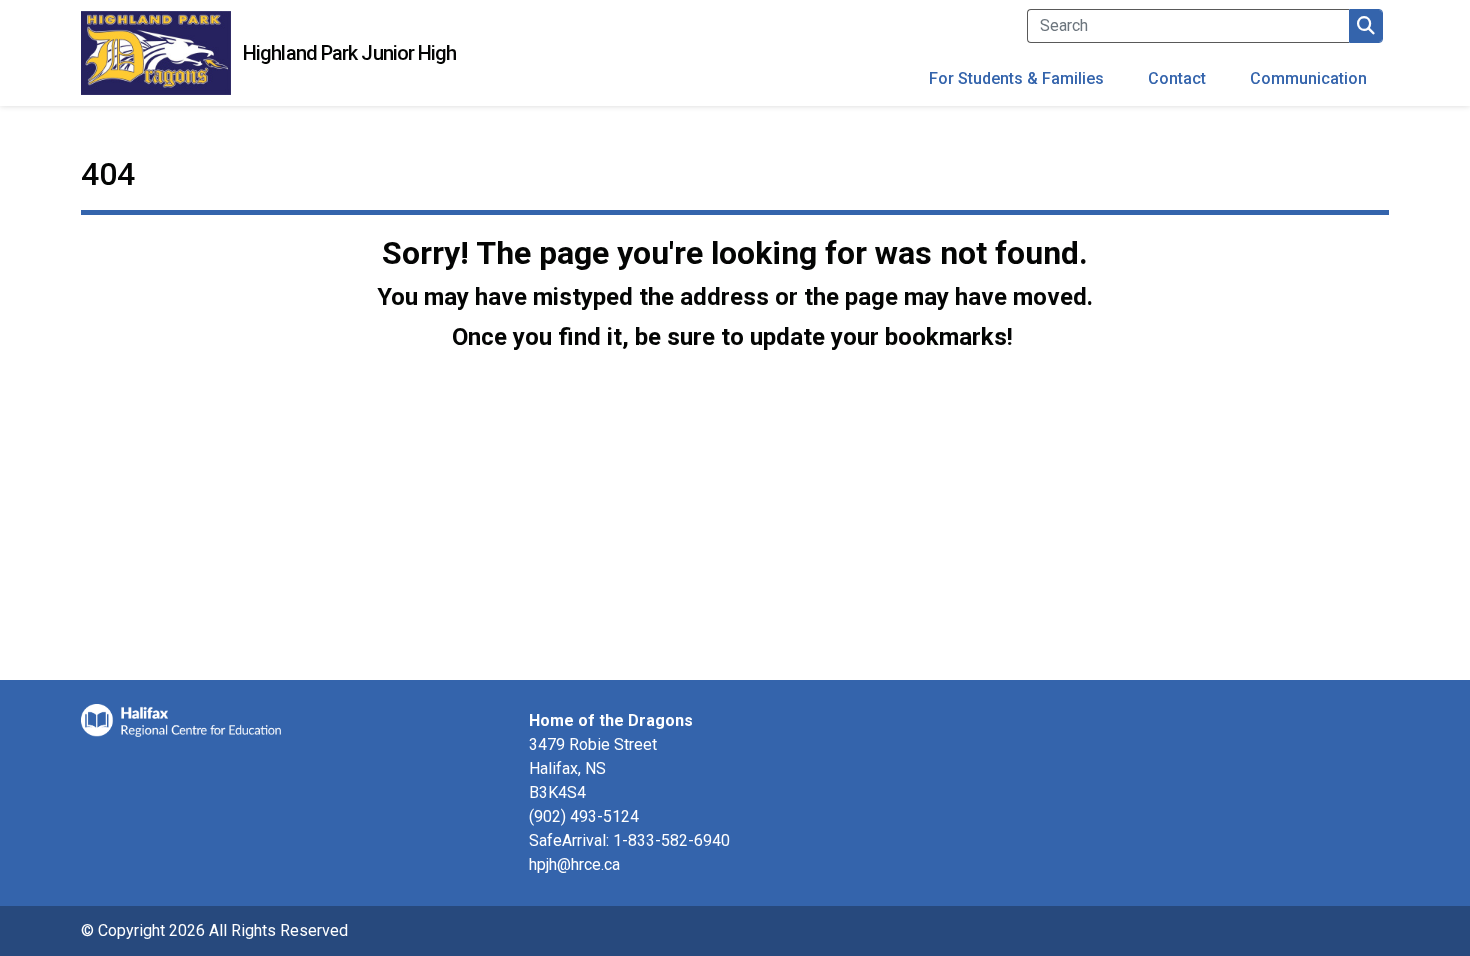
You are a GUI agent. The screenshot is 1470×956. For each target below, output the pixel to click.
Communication (1308, 78)
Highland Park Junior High (350, 53)
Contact (1177, 78)
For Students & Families (1016, 78)
